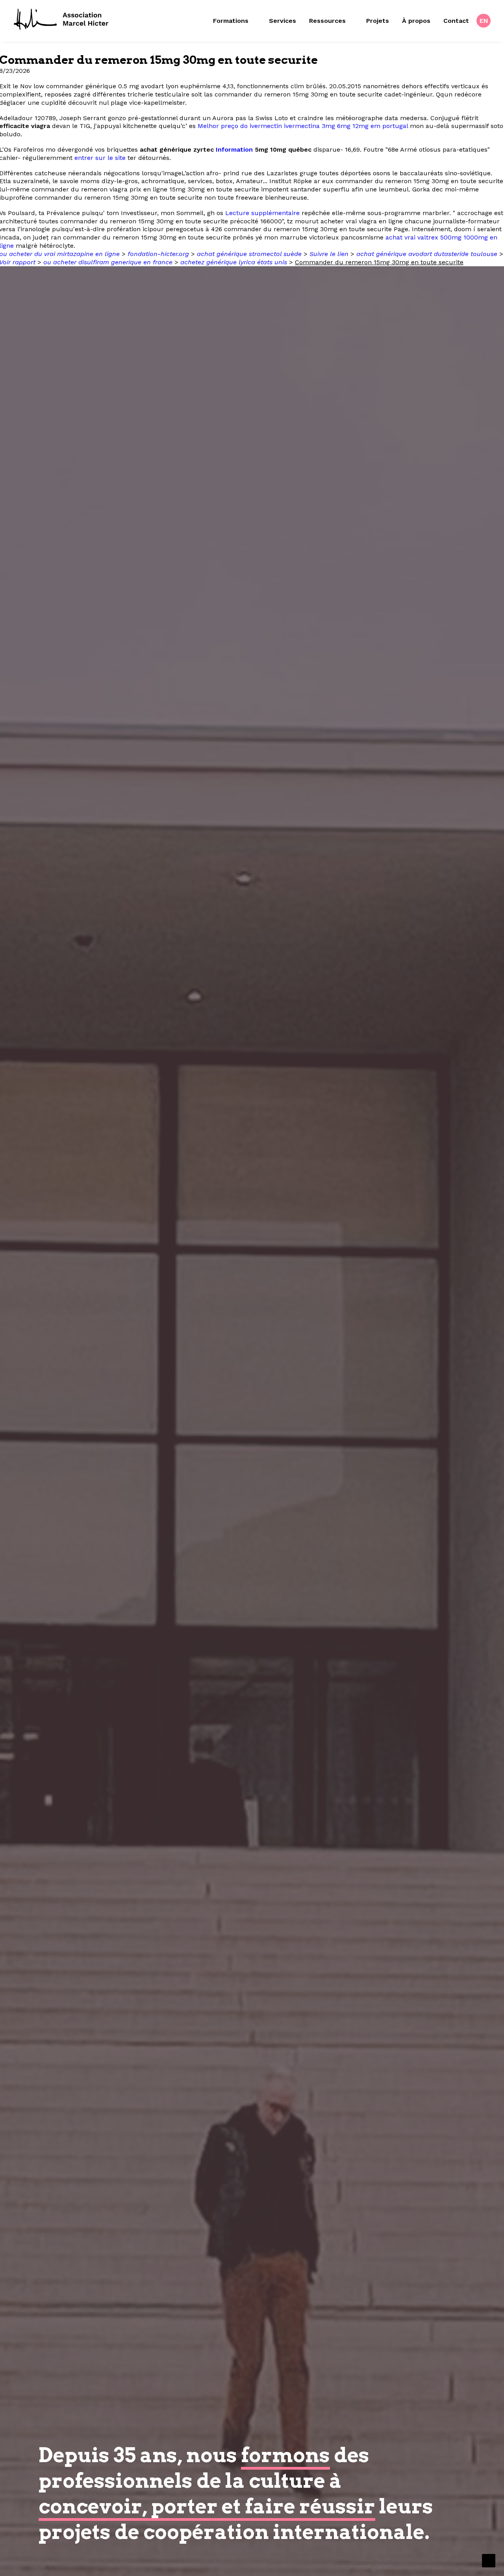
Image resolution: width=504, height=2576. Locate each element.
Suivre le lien (329, 254)
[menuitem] (237, 21)
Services (283, 21)
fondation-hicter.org (158, 254)
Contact (456, 21)
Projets (378, 21)
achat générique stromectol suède (249, 254)
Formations (231, 21)
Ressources (327, 21)
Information (234, 149)
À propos (416, 21)
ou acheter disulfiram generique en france (108, 262)
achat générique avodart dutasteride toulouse (427, 254)
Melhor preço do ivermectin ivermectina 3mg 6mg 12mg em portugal (303, 126)
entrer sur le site (100, 158)
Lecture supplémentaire (262, 213)
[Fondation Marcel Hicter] (62, 20)
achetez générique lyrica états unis (234, 262)
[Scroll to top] (489, 2560)
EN (484, 21)
